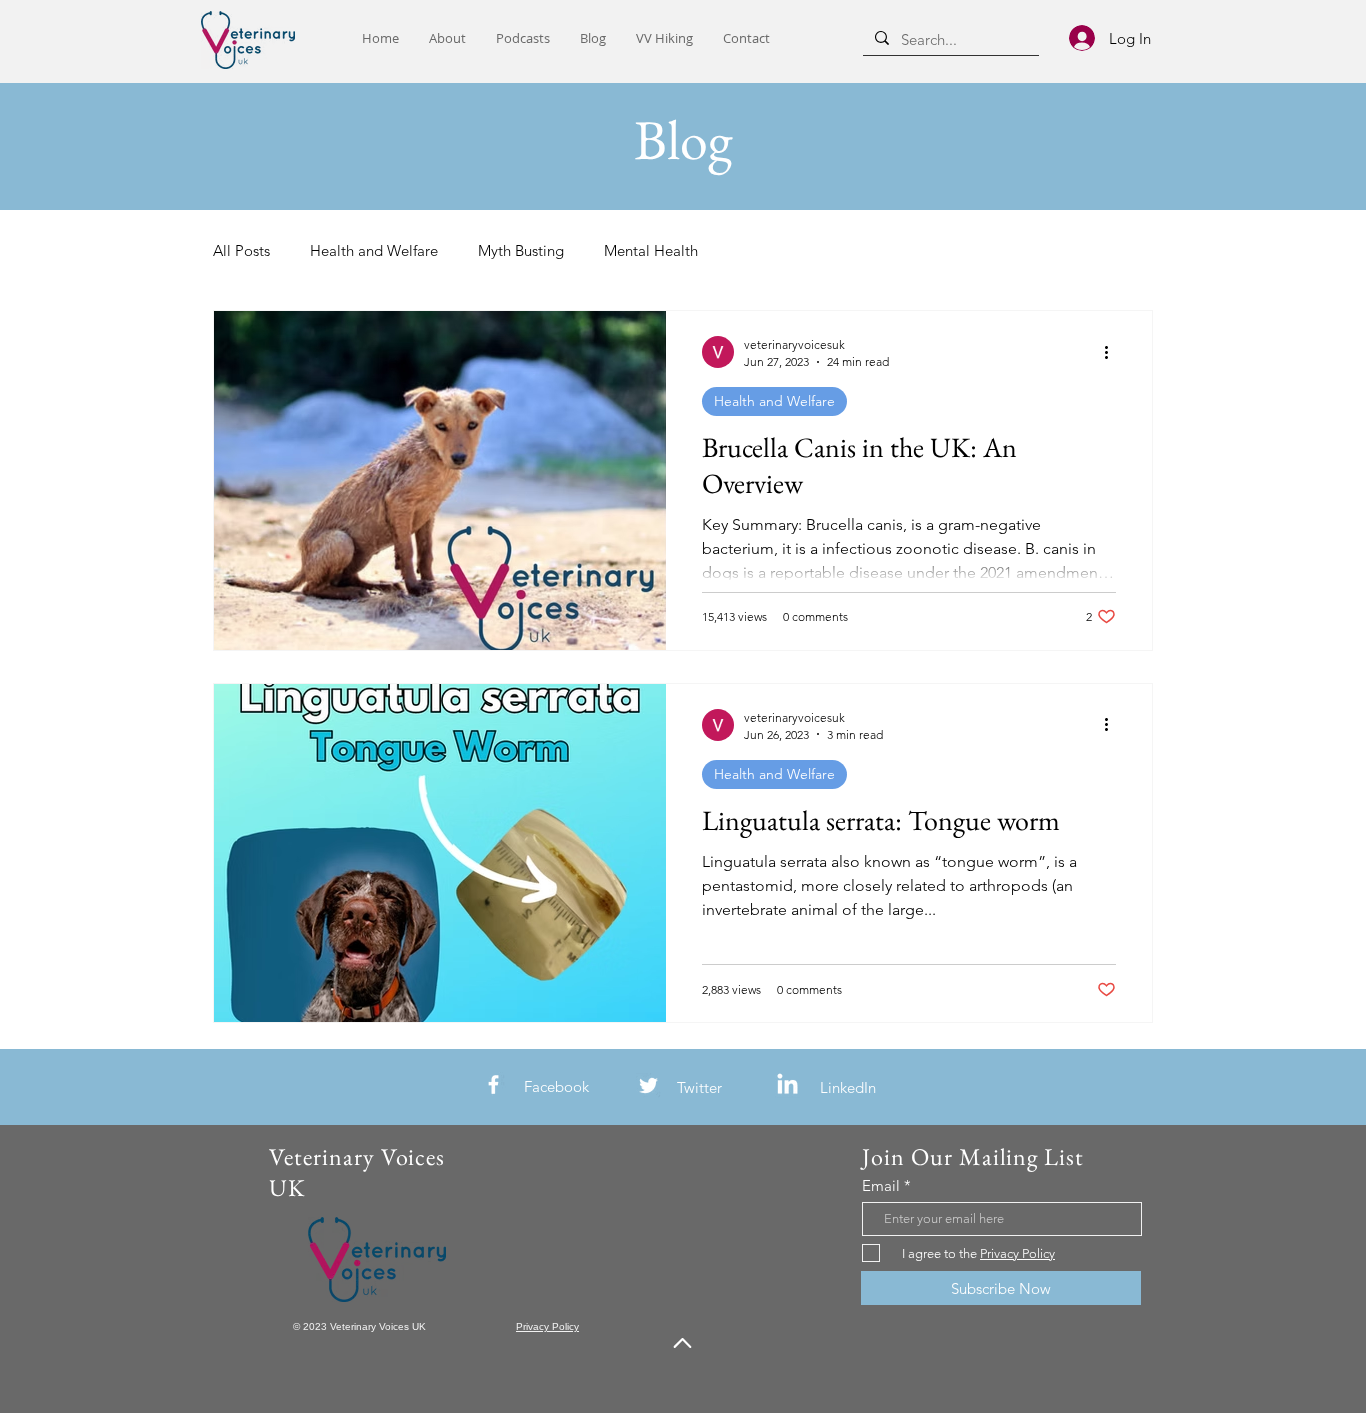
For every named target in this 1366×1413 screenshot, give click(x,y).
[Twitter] (648, 1085)
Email (881, 1185)
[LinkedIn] (787, 1085)
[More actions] (1113, 352)
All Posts (241, 250)
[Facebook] (493, 1084)
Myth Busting (521, 250)
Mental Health (651, 250)
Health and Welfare (374, 250)
